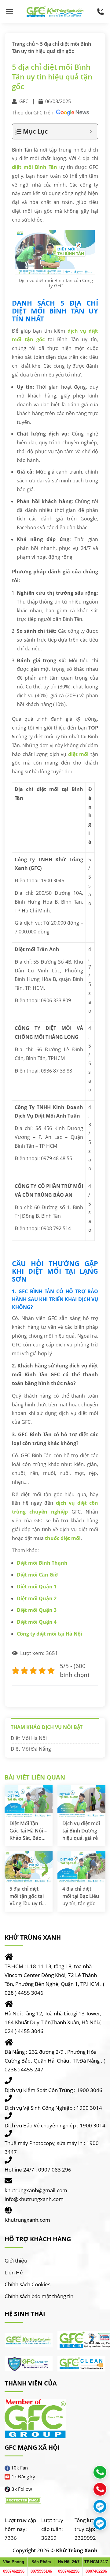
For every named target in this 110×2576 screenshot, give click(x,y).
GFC (24, 101)
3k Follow (22, 2489)
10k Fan (19, 2468)
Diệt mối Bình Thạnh (42, 1563)
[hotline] (101, 12)
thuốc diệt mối (63, 1538)
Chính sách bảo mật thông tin (39, 2296)
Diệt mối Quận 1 (37, 1587)
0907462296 (14, 2571)
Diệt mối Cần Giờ (37, 1575)
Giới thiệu (16, 2261)
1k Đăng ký (23, 2476)
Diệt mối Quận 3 (37, 1610)
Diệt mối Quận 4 (37, 1622)
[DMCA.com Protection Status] (23, 2500)
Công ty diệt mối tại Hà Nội (50, 1634)
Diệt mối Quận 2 (37, 1598)
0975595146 (41, 2571)
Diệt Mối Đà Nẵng (31, 1749)
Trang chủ (23, 44)
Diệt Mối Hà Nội (29, 1738)
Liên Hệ (14, 2272)
